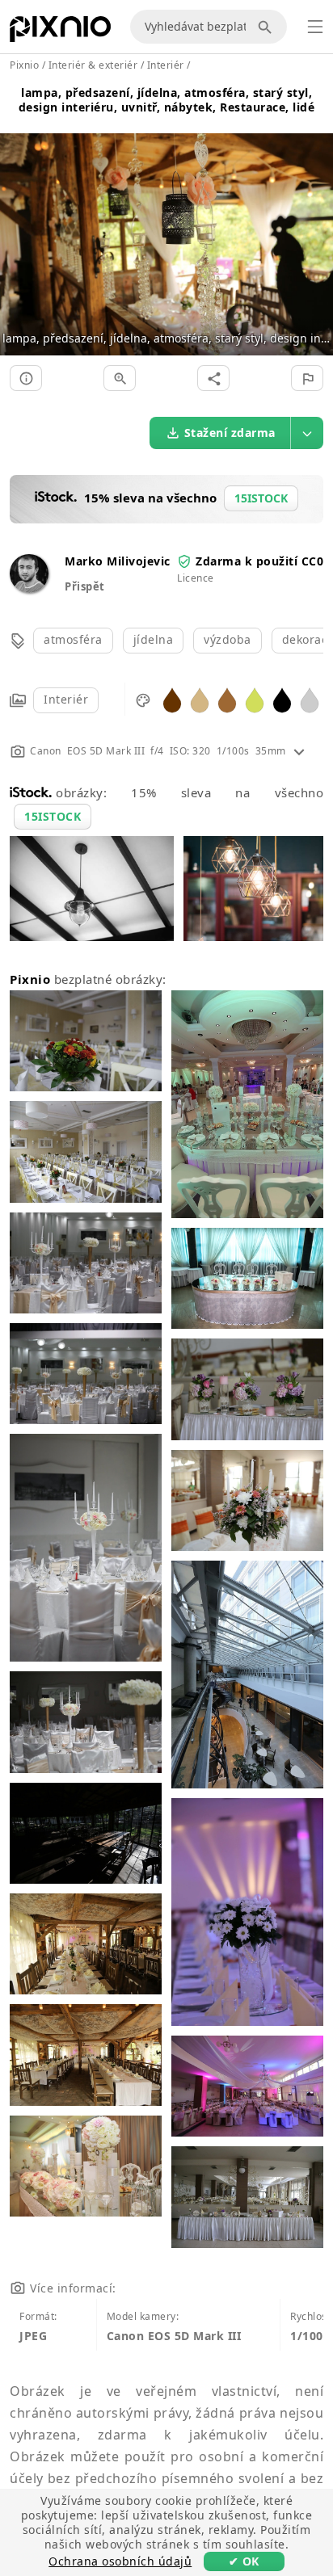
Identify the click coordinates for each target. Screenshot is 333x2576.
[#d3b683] (200, 699)
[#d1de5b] (255, 699)
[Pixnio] (60, 32)
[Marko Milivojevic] (29, 588)
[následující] (315, 225)
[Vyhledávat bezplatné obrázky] (268, 27)
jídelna (154, 639)
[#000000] (282, 699)
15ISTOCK (53, 816)
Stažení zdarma (230, 433)
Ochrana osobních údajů (120, 2561)
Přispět (85, 586)
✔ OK (244, 2561)
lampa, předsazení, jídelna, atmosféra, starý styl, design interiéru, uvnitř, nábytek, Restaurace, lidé (167, 100)
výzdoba (228, 639)
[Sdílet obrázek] (213, 378)
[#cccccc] (310, 699)
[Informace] (26, 378)
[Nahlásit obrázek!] (307, 378)
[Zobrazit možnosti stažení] (307, 433)
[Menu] (315, 27)
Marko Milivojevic (118, 561)
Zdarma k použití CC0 (259, 561)
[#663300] (172, 699)
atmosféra (73, 639)
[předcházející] (18, 225)
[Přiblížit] (120, 378)
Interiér (66, 699)
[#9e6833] (227, 699)
